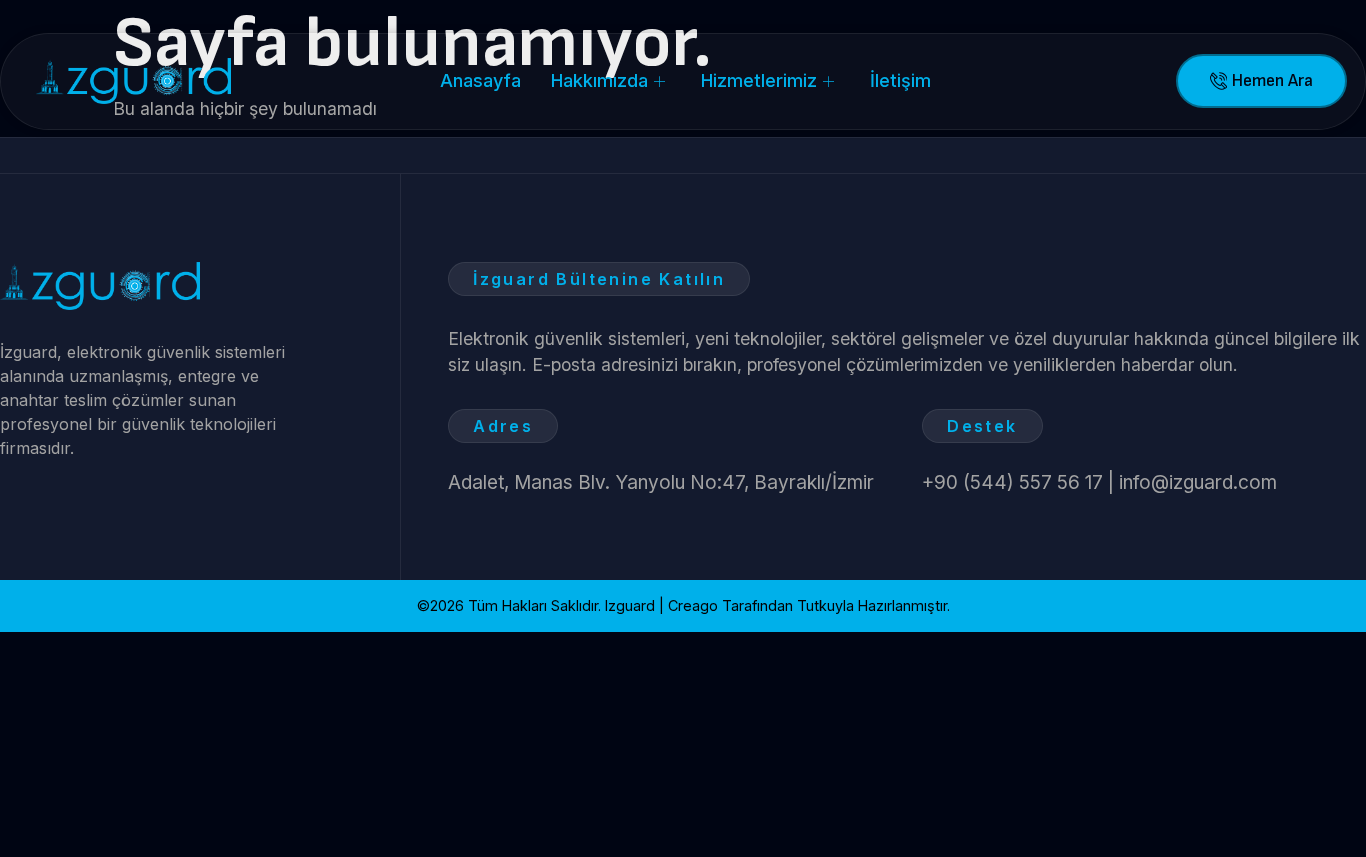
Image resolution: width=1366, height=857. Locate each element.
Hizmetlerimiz (759, 80)
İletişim (900, 80)
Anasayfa (480, 80)
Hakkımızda (599, 80)
